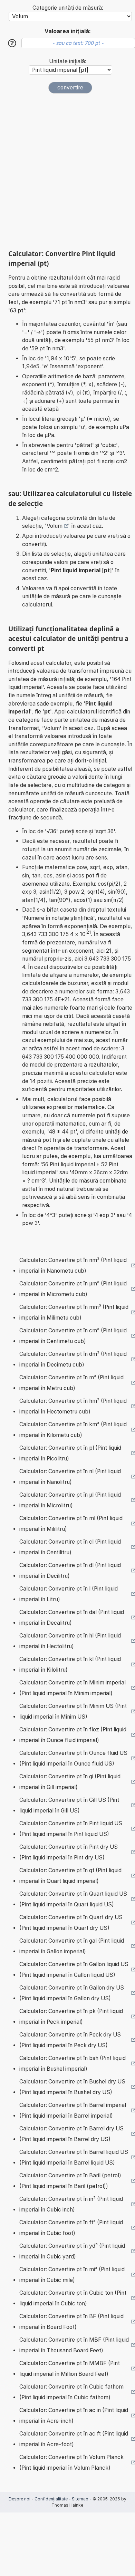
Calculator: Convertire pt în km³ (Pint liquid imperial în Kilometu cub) (73, 1430)
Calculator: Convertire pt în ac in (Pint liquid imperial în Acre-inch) (74, 2416)
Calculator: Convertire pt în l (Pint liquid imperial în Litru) (69, 1594)
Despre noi (20, 2499)
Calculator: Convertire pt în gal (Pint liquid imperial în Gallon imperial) (72, 1946)
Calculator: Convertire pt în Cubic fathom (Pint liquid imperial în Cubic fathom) (71, 2392)
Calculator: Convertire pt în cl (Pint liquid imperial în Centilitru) (70, 1547)
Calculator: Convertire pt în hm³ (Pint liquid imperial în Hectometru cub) (73, 1406)
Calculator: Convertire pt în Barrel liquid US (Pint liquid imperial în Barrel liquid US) (74, 2157)
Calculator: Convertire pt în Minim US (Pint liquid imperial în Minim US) (73, 1712)
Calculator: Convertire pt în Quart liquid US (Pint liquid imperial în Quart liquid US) (73, 1899)
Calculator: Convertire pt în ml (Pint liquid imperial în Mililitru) (71, 1524)
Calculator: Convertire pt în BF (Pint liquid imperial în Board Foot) (71, 2322)
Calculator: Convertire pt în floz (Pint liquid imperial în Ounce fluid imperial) (73, 1735)
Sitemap (80, 2499)
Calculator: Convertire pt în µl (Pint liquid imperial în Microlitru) (70, 1500)
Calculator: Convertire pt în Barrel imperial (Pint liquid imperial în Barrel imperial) (73, 2111)
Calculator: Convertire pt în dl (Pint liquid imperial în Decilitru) (70, 1571)
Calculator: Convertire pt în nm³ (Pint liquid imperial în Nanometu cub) (73, 1266)
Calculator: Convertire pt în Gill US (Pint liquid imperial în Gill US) (69, 1805)
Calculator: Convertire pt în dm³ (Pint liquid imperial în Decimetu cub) (73, 1359)
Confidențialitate (51, 2499)
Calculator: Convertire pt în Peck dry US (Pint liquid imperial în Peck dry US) (70, 2040)
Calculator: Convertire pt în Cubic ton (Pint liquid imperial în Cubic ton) (73, 2298)
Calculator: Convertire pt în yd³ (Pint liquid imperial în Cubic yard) (72, 2251)
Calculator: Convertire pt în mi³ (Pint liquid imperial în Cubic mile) (72, 2275)
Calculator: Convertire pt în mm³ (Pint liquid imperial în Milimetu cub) (74, 1313)
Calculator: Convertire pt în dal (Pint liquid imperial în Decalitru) (72, 1618)
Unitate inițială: (68, 61)
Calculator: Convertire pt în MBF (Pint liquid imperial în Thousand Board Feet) (74, 2345)
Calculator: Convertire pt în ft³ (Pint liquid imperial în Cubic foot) (71, 2228)
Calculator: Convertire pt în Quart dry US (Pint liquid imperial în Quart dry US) (71, 1923)
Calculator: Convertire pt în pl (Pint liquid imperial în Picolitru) (70, 1453)
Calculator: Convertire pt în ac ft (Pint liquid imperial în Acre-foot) (74, 2439)
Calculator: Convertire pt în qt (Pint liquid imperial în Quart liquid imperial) (70, 1876)
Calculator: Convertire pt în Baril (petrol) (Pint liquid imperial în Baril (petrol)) (70, 2181)
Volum (55, 526)
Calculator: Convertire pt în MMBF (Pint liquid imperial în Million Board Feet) (70, 2369)
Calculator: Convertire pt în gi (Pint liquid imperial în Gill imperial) (70, 1782)
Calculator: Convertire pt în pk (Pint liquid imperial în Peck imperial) (71, 2017)
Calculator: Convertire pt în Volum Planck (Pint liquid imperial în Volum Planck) (71, 2463)
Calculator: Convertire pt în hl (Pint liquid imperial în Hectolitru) (70, 1641)
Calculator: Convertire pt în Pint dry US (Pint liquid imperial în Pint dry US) (69, 1852)
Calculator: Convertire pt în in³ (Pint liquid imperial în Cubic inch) (71, 2204)
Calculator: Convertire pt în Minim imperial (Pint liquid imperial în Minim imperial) (73, 1688)
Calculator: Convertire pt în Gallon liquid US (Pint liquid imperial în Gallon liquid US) (74, 1970)
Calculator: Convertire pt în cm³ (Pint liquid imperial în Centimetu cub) (73, 1336)
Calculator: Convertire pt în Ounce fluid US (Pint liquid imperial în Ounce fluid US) (73, 1758)
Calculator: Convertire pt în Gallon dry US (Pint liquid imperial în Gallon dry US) (72, 1993)
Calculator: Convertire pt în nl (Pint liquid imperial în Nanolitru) (70, 1477)
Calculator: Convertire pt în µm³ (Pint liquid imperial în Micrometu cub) (73, 1289)
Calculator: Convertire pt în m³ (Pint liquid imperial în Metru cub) (71, 1383)
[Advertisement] (67, 172)
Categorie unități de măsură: (68, 8)
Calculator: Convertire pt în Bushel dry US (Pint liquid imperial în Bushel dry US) (72, 2087)
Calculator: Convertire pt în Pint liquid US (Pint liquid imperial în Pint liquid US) (71, 1829)
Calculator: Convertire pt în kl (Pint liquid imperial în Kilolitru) (70, 1665)
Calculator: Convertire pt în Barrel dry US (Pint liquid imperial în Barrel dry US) (71, 2134)
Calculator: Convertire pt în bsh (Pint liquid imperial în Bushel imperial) (73, 2064)
